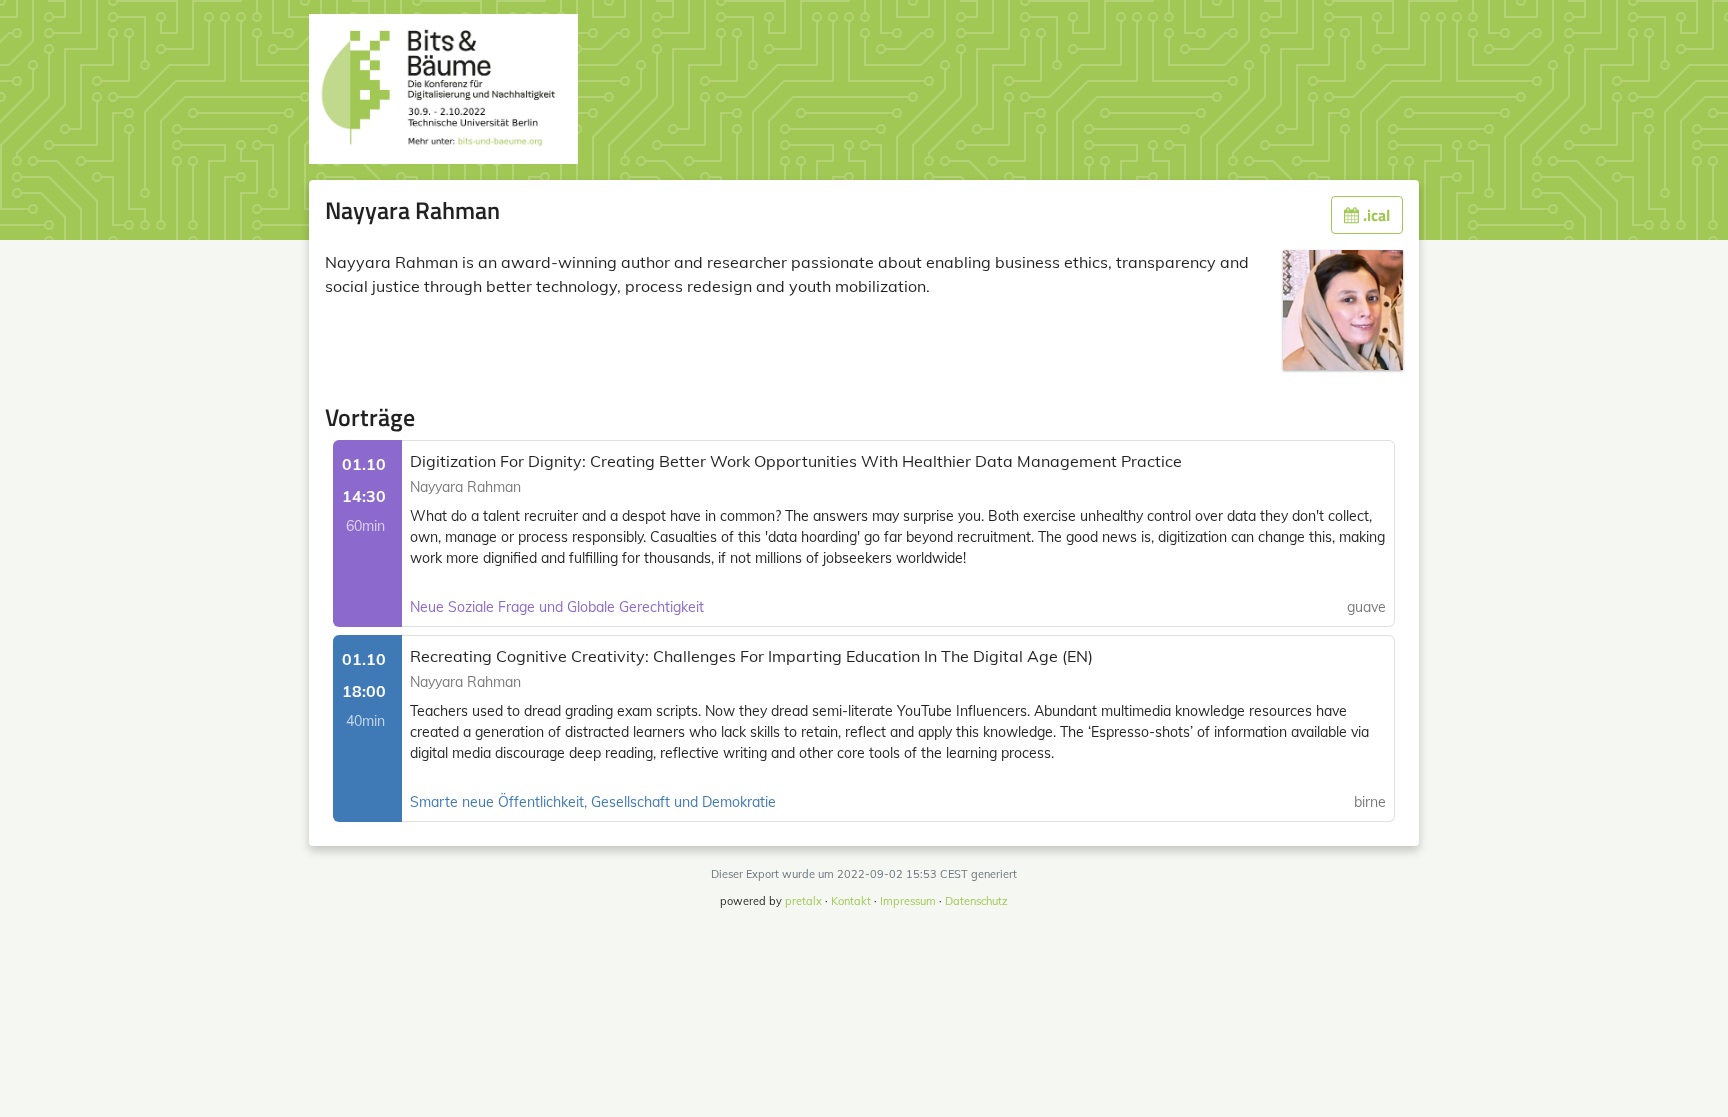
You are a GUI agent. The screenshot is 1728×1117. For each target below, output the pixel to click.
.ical (1374, 215)
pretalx (803, 901)
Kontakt (851, 901)
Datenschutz (976, 901)
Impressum (908, 901)
